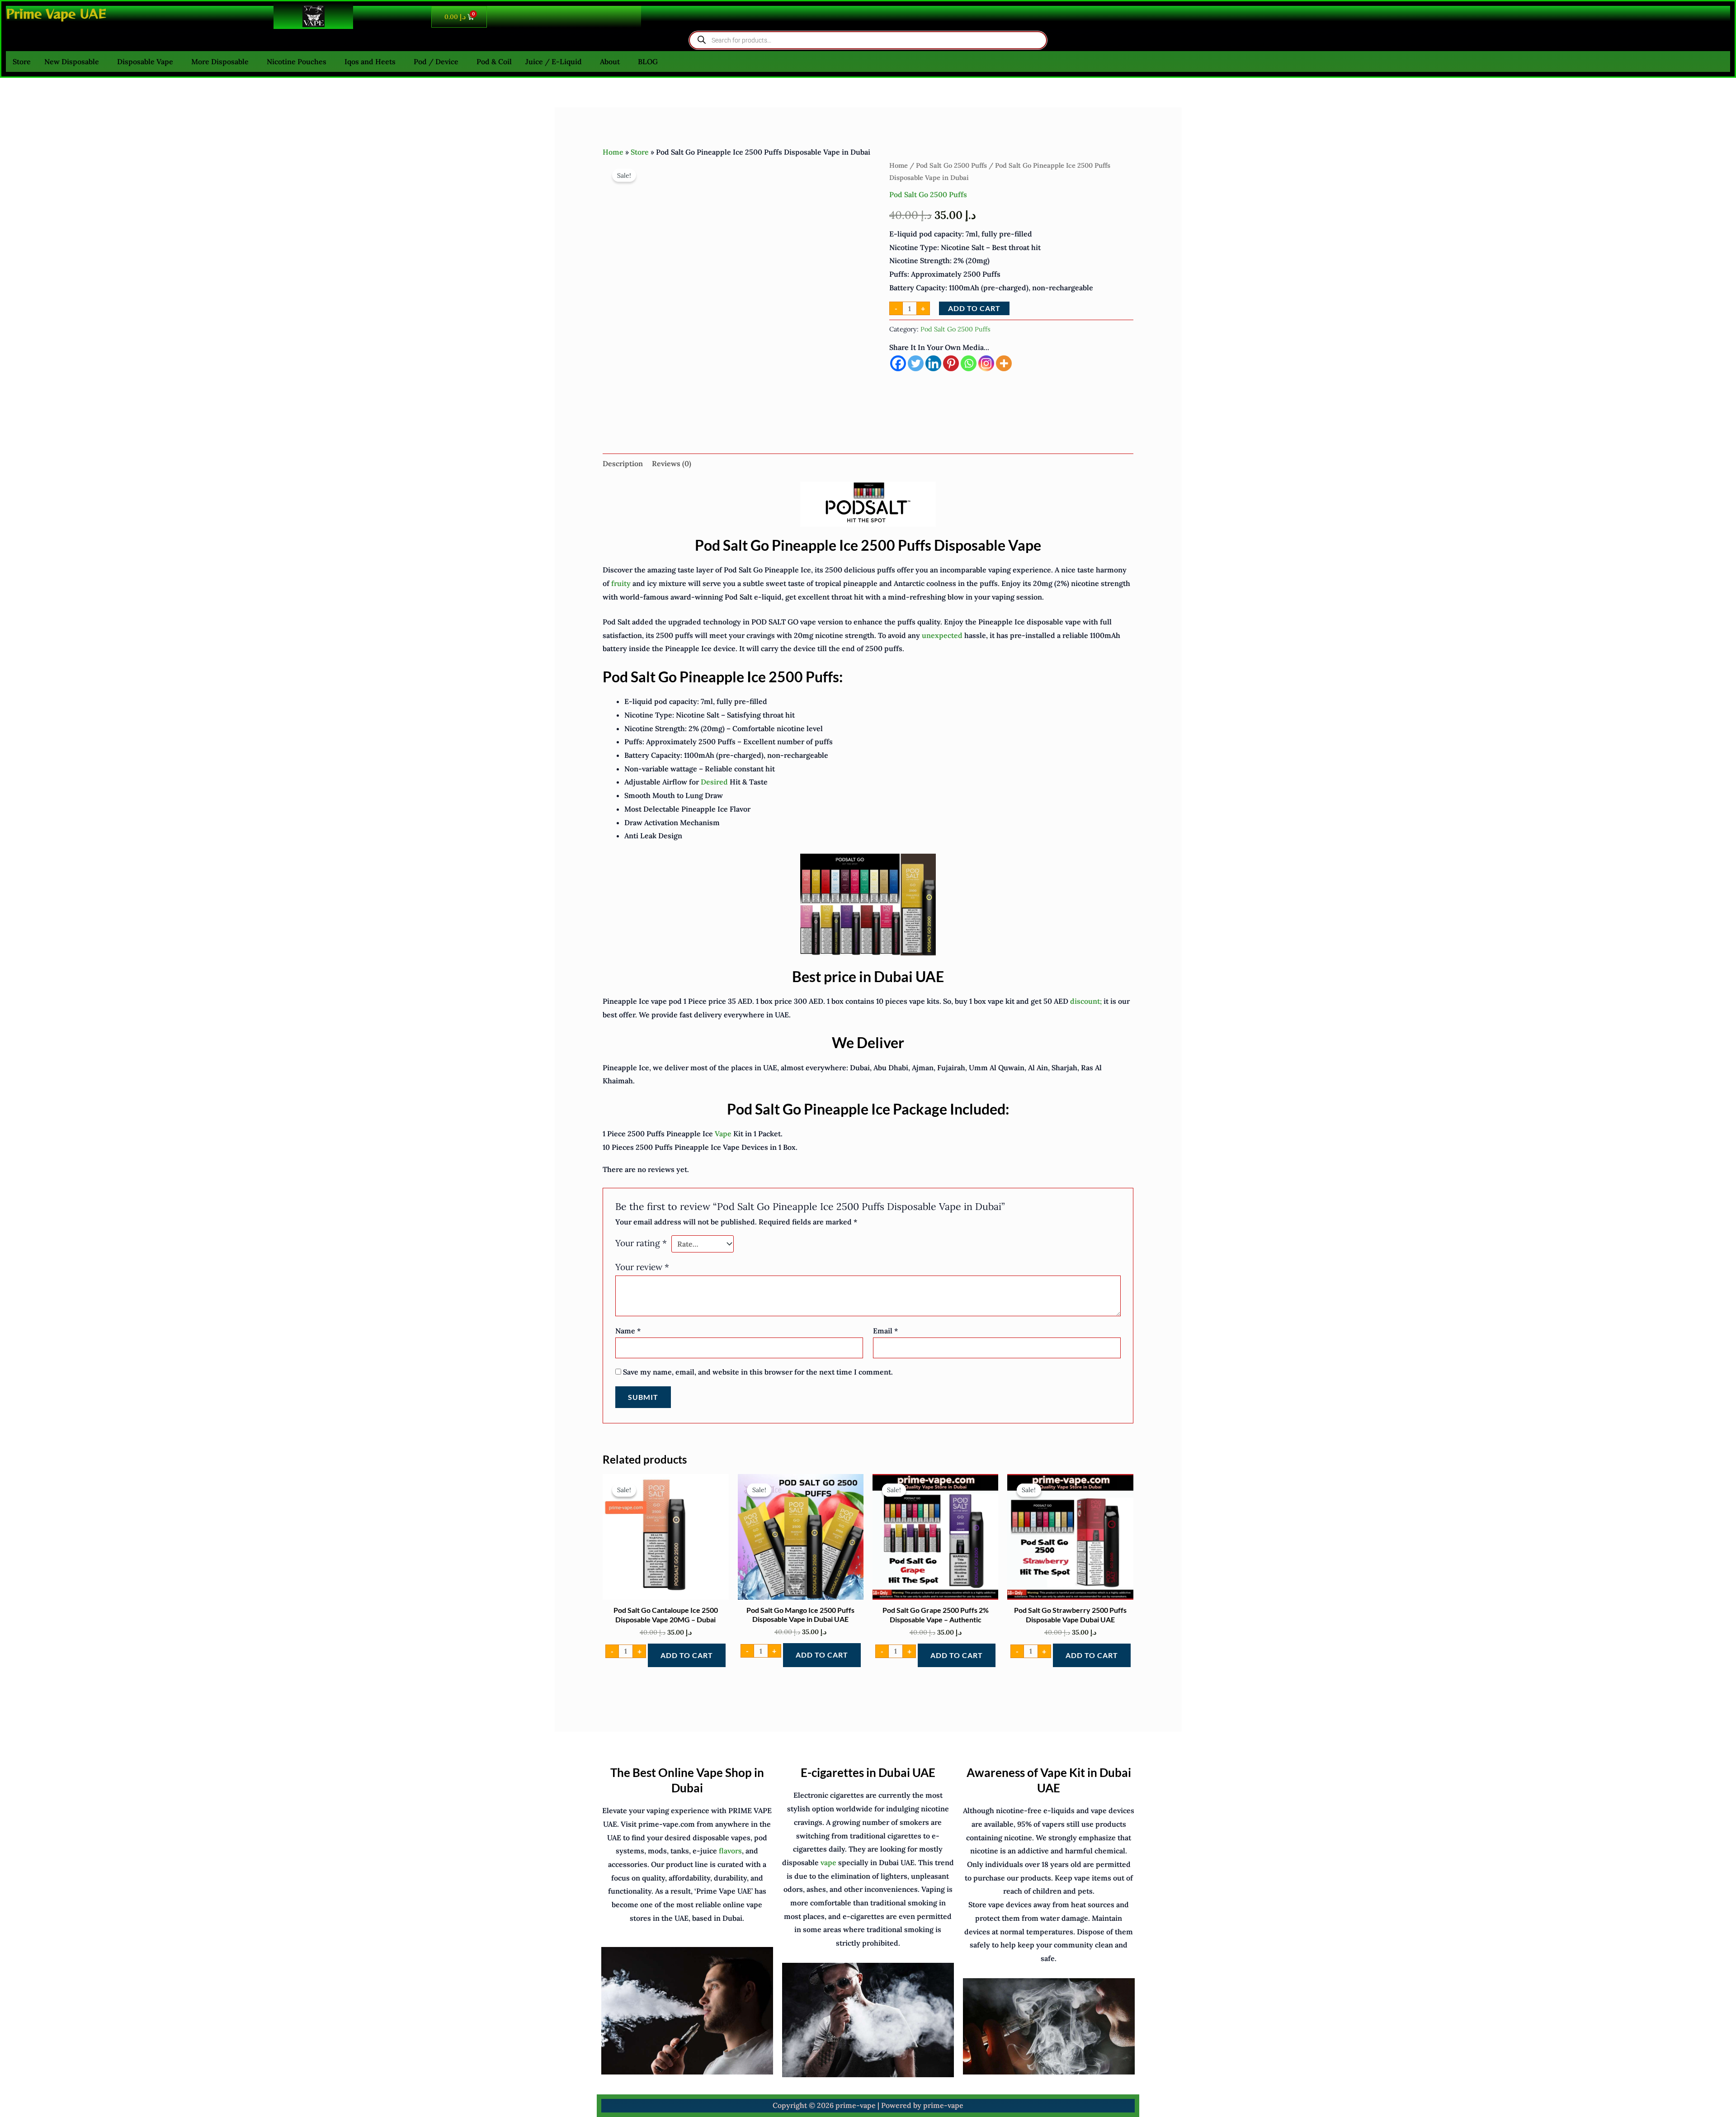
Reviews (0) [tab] (672, 463)
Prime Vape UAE (56, 13)
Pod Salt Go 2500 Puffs (951, 165)
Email (885, 1331)
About (610, 61)
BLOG (648, 61)
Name (628, 1331)
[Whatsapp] (969, 363)
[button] (74, 61)
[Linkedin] (933, 363)
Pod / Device (436, 61)
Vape (723, 1134)
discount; (1086, 1001)
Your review (642, 1267)
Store (22, 61)
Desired (714, 782)
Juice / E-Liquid (554, 61)
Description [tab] (623, 463)
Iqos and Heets (370, 61)
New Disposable (72, 61)
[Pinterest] (951, 363)
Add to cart (974, 308)
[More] (1004, 363)
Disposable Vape (145, 61)
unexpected (942, 635)
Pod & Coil (494, 61)
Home (613, 152)
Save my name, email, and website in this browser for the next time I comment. (758, 1372)
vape (828, 1862)
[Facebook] (898, 363)
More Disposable (220, 61)
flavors (730, 1851)
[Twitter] (916, 363)
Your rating (641, 1243)
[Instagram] (986, 363)
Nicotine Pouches (297, 61)
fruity (621, 583)
